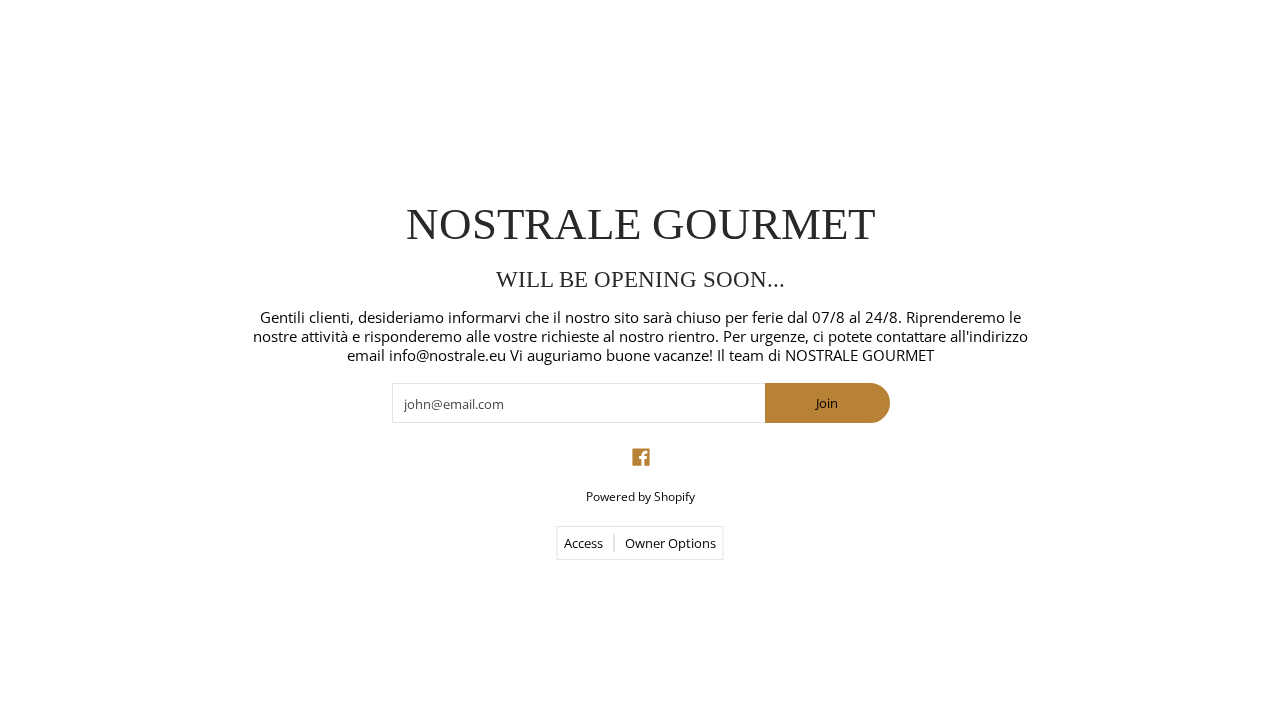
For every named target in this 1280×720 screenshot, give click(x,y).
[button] (641, 456)
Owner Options (670, 543)
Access (583, 543)
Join (827, 403)
